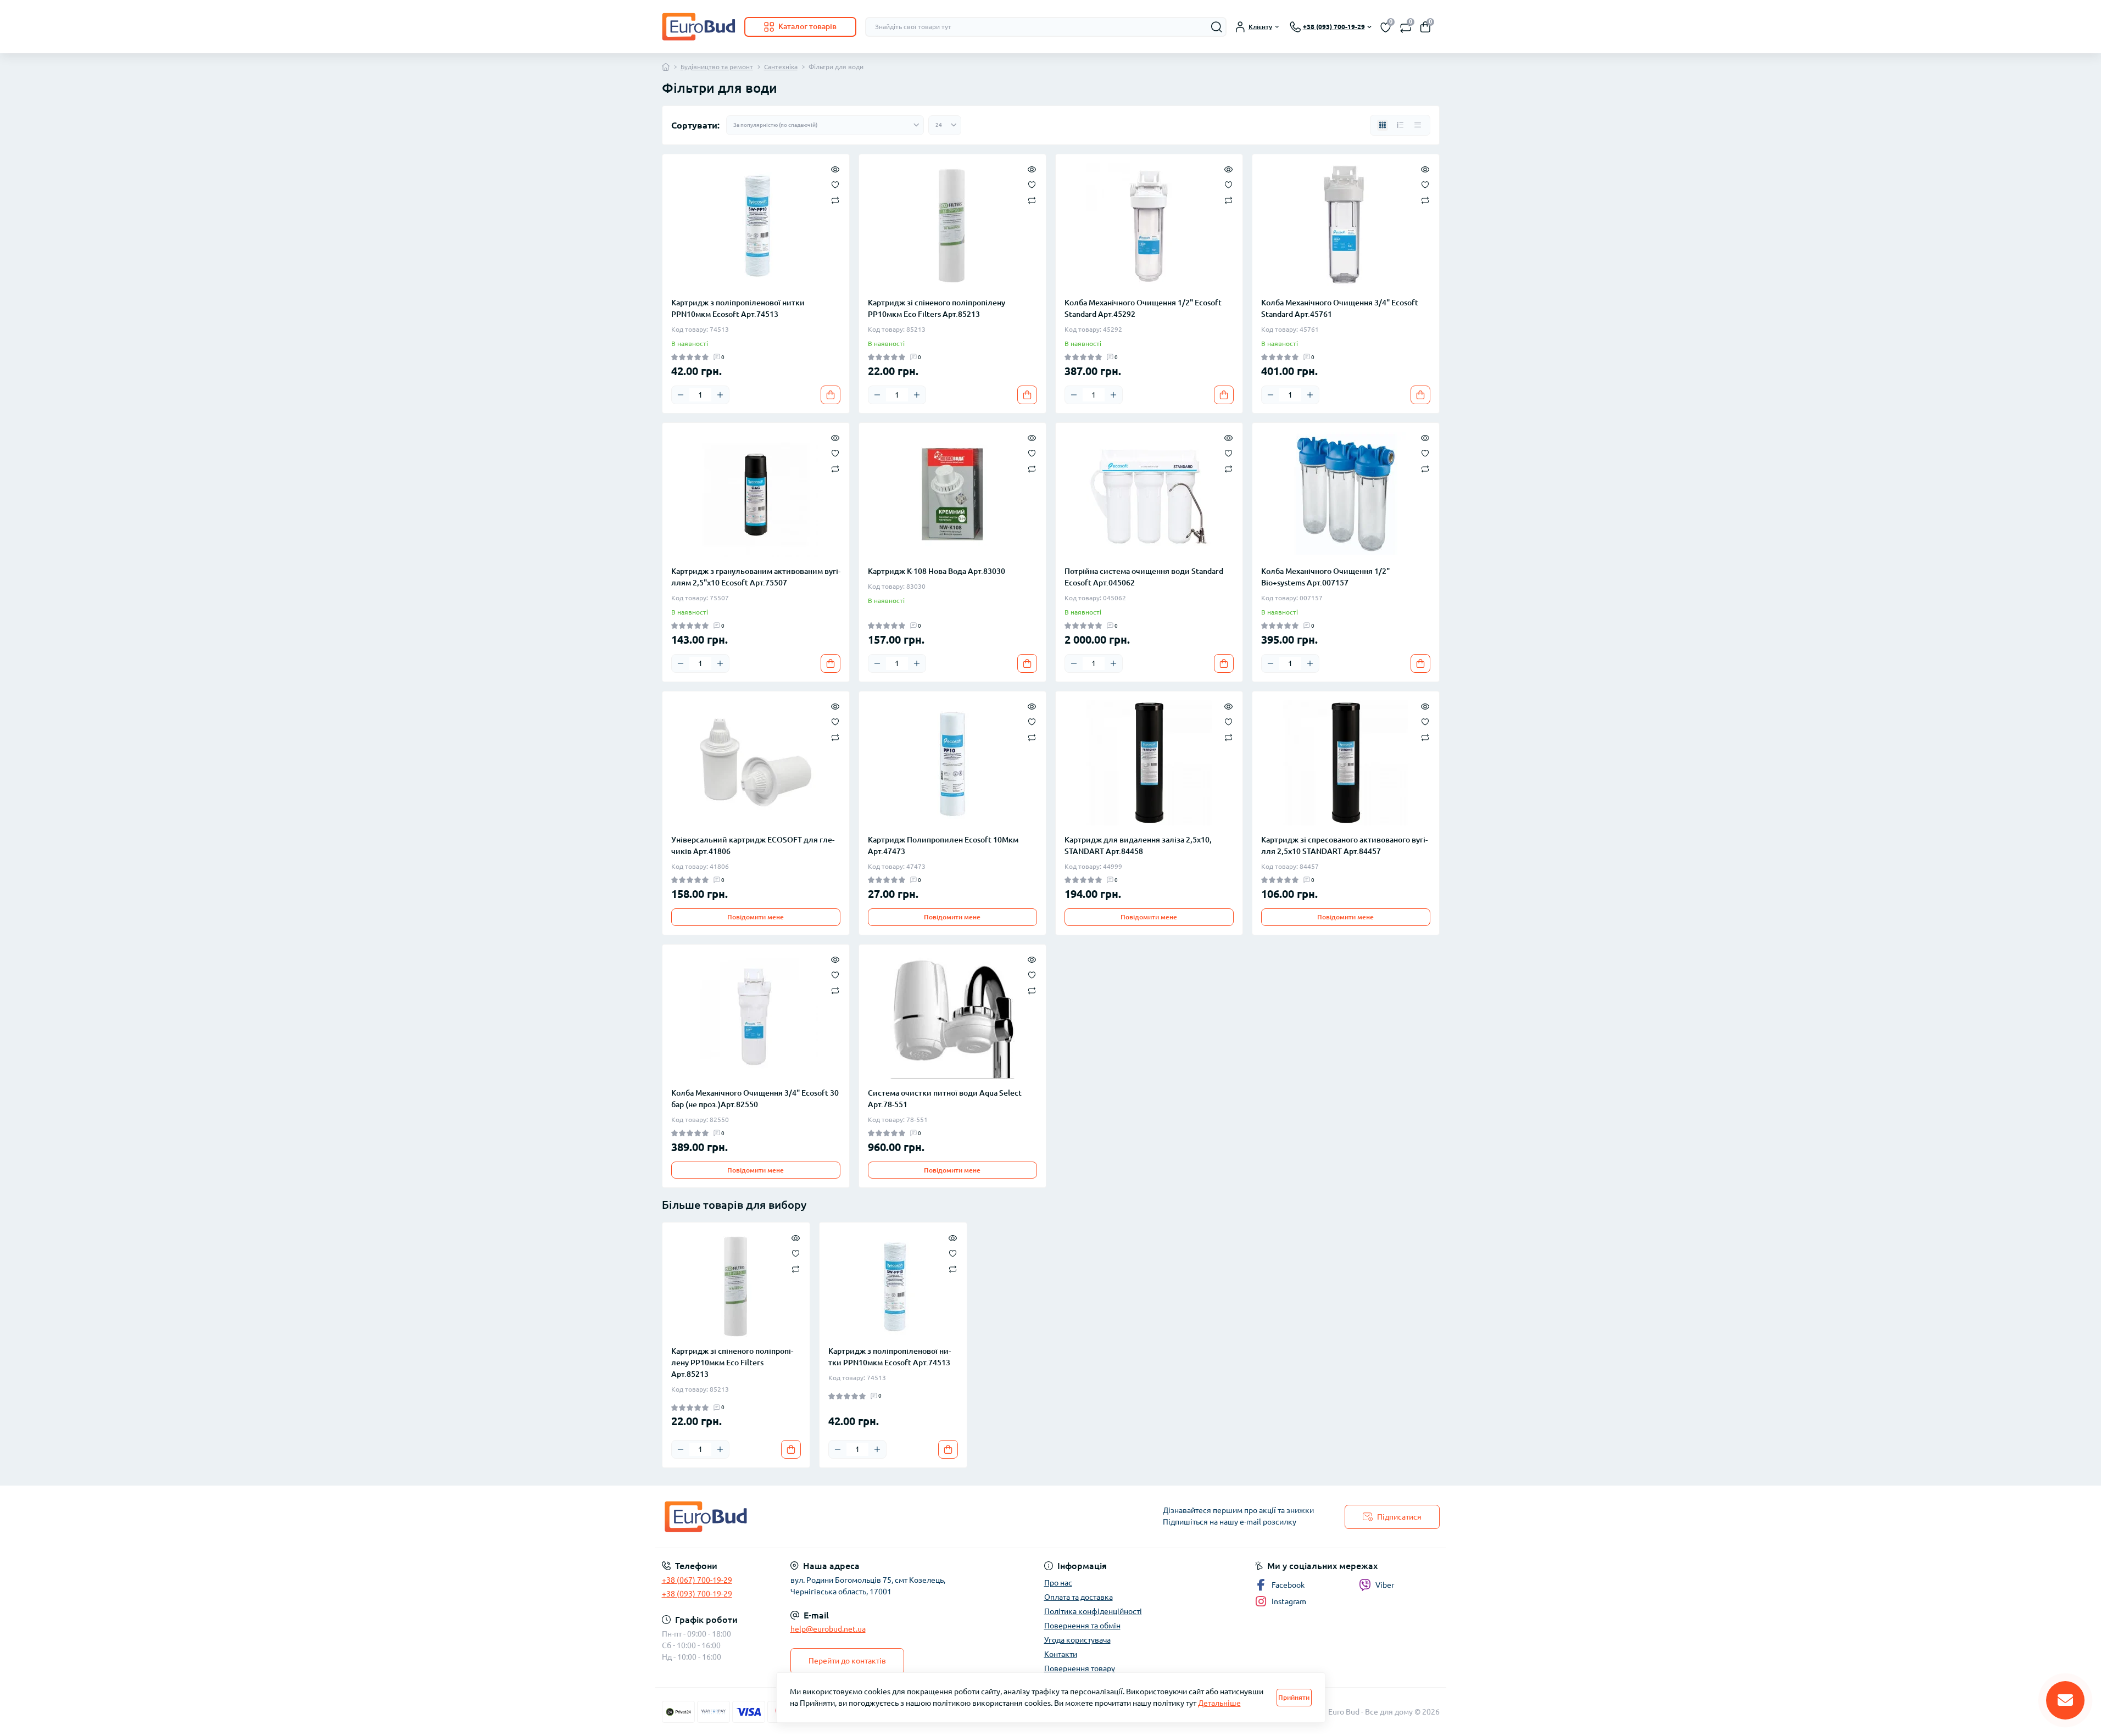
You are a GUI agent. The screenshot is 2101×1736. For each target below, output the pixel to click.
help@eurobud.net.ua (828, 1629)
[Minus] (681, 395)
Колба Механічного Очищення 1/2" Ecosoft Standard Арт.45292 (1143, 308)
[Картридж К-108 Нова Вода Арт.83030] (952, 494)
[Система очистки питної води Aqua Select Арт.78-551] (952, 1016)
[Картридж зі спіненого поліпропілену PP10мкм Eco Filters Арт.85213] (952, 226)
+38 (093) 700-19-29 (697, 1594)
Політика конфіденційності (1093, 1611)
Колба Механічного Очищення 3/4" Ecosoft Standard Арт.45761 (1340, 308)
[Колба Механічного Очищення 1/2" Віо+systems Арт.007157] (1346, 494)
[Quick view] (835, 169)
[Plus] (720, 395)
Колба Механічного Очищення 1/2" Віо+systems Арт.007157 (1325, 577)
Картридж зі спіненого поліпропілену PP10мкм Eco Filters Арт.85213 (937, 308)
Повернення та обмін (1082, 1626)
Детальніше (1219, 1703)
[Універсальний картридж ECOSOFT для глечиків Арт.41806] (756, 763)
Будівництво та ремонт (717, 67)
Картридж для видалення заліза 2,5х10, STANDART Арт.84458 (1138, 845)
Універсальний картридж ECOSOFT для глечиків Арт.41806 (753, 845)
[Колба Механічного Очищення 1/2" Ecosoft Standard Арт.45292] (1149, 226)
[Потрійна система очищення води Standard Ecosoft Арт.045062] (1149, 494)
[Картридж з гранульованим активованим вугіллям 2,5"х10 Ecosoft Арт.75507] (756, 494)
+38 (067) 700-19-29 (697, 1580)
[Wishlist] (835, 184)
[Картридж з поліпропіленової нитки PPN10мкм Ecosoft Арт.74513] (756, 226)
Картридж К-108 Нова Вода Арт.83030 (937, 571)
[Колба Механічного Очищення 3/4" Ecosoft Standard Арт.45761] (1346, 226)
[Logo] (699, 27)
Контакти (1061, 1654)
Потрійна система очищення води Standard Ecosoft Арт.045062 (1144, 577)
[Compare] (835, 200)
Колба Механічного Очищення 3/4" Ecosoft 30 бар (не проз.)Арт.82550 (755, 1099)
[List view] (1400, 125)
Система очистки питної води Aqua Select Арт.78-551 (945, 1099)
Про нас (1058, 1583)
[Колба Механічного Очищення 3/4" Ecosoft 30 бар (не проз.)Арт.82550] (756, 1016)
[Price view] (1418, 125)
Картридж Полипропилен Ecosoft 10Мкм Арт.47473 (943, 845)
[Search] (1217, 27)
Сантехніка (781, 67)
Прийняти (1294, 1697)
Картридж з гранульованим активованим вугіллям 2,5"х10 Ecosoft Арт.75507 (756, 577)
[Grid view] (1383, 125)
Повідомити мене (756, 917)
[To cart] (831, 395)
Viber (1385, 1585)
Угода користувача (1077, 1640)
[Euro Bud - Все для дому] (853, 1517)
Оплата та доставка (1079, 1597)
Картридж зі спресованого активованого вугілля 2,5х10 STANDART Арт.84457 (1344, 845)
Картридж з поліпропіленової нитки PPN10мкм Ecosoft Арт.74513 (738, 308)
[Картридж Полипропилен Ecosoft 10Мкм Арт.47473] (952, 763)
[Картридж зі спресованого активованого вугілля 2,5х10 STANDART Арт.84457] (1346, 763)
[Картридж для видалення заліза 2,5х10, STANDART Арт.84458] (1149, 763)
